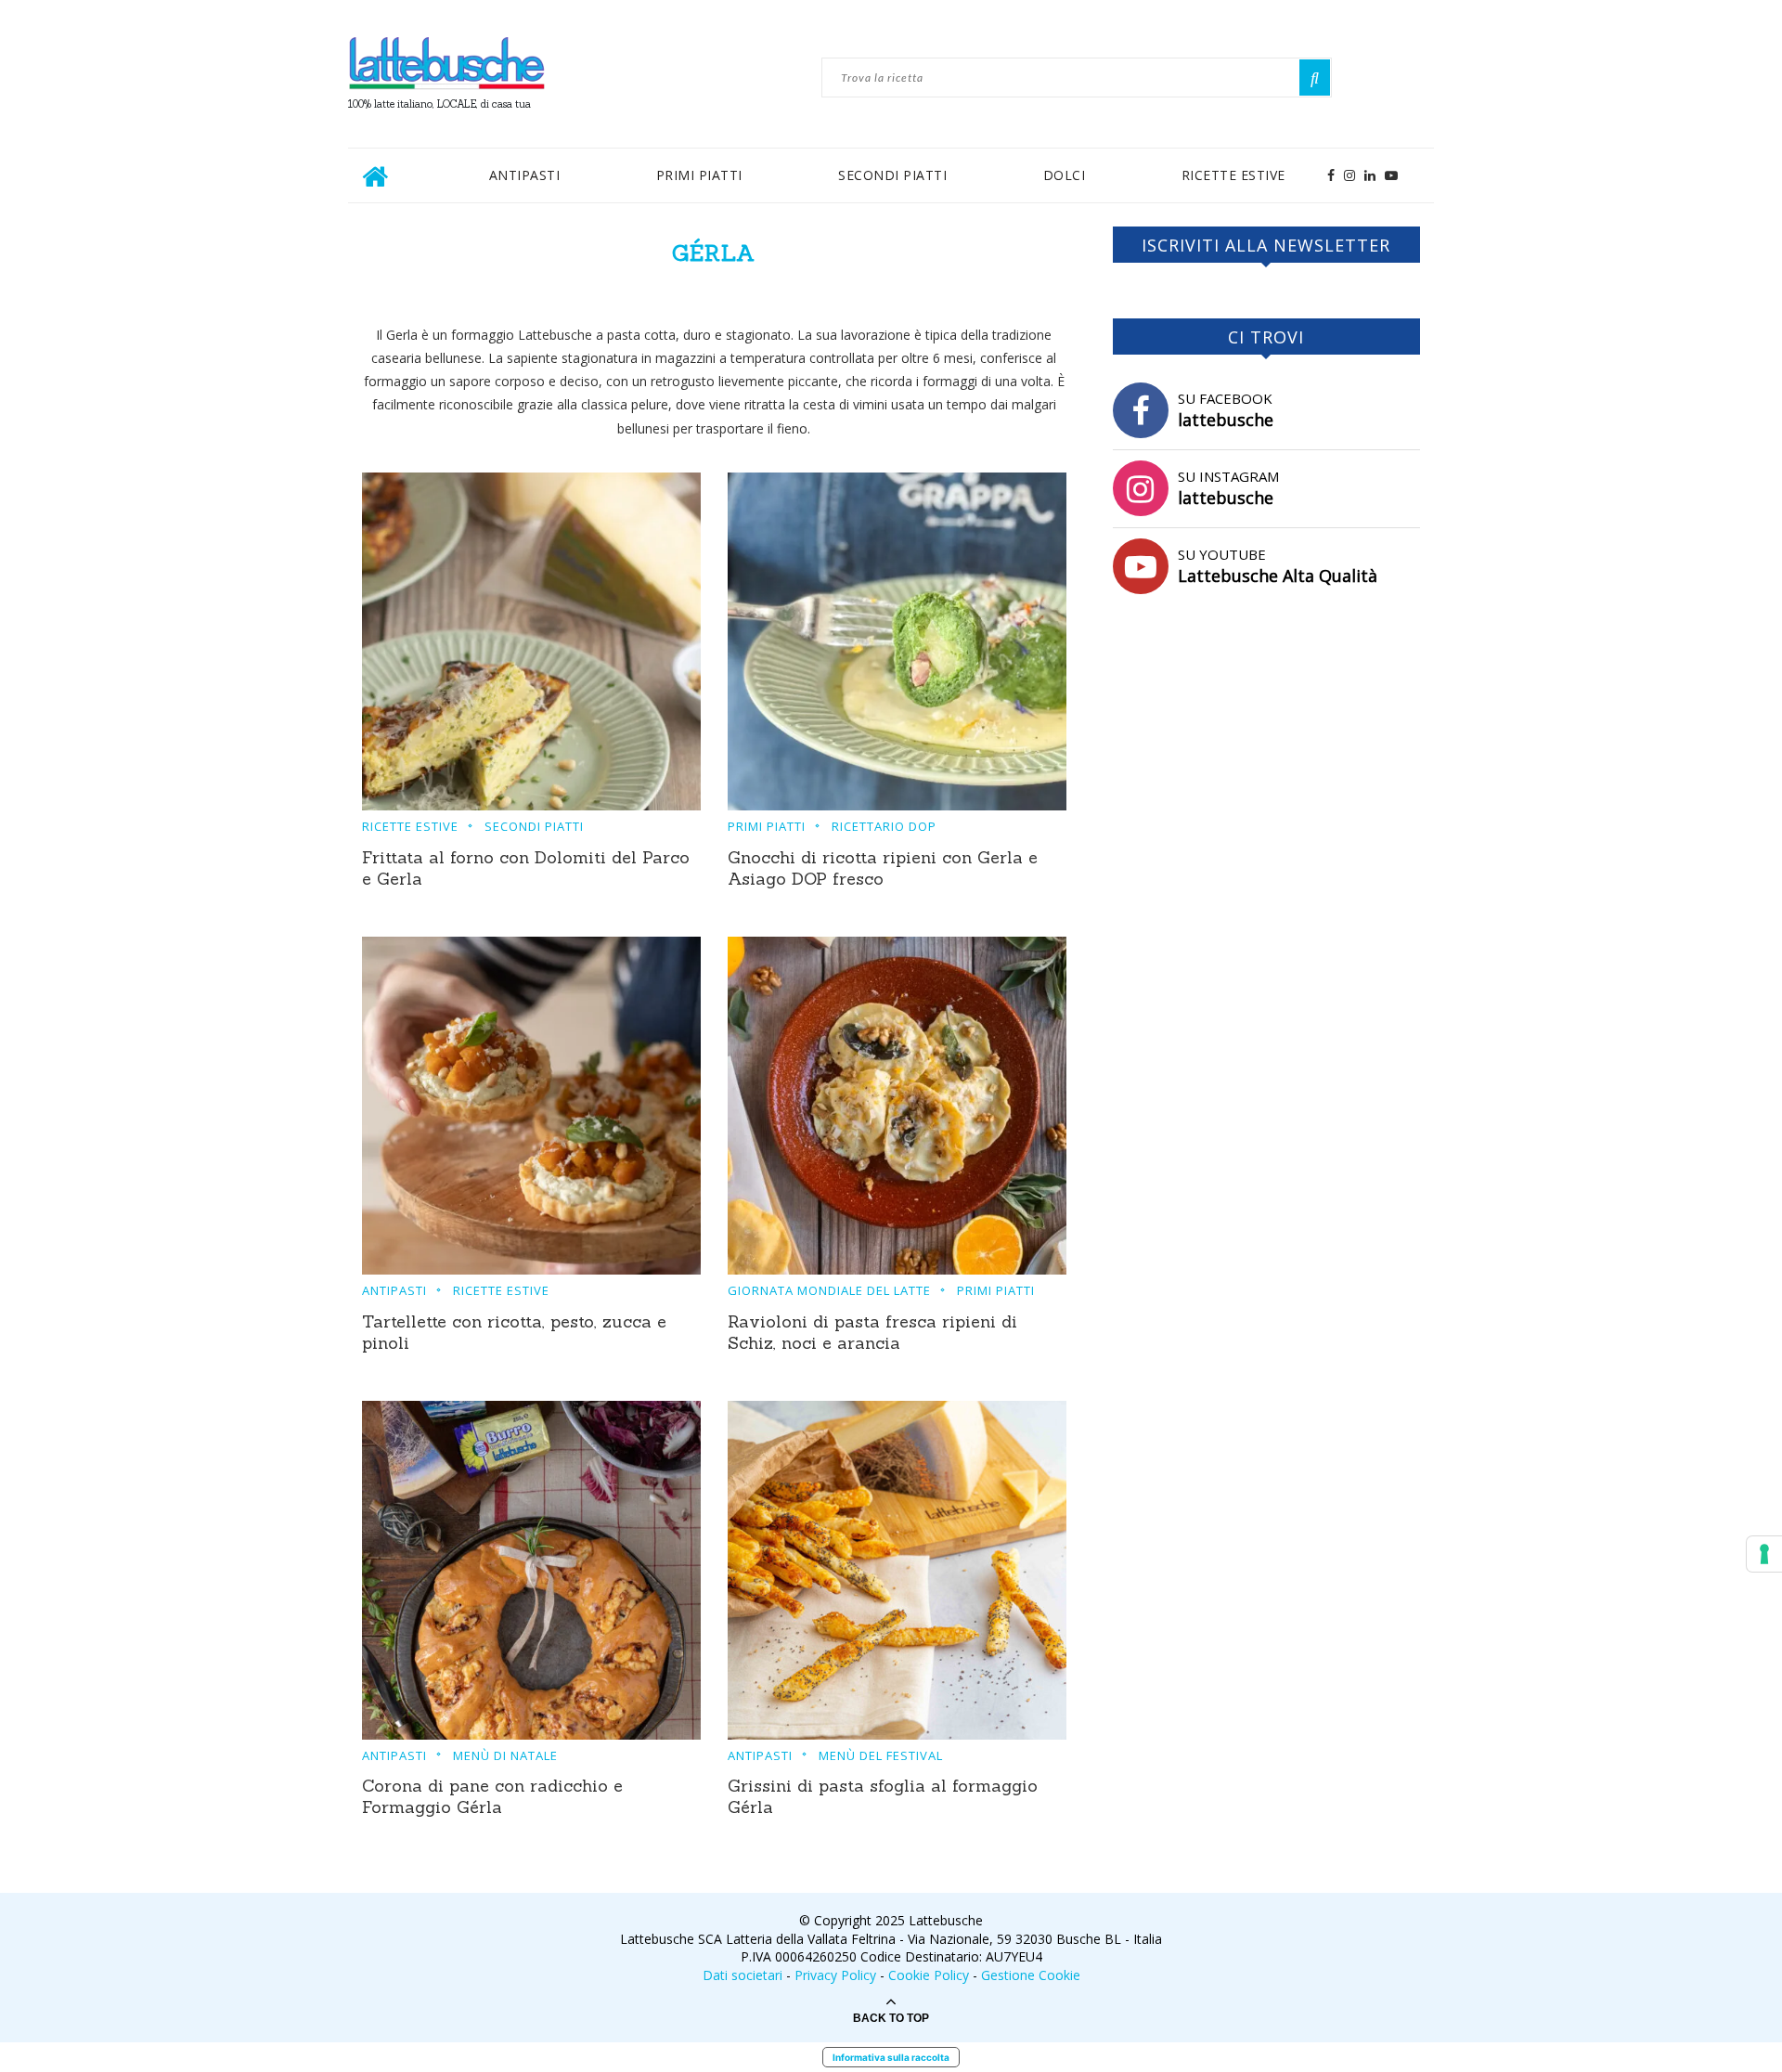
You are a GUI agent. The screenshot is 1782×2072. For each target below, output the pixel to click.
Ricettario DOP (884, 827)
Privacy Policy (835, 1975)
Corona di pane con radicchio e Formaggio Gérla (492, 1796)
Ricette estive (1233, 175)
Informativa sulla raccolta (891, 2057)
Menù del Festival (881, 1756)
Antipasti (525, 175)
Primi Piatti (699, 175)
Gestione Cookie (1031, 1975)
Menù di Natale (505, 1756)
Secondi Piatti (892, 175)
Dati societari (742, 1975)
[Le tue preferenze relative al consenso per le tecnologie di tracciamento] (1764, 1554)
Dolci (1065, 175)
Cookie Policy (929, 1975)
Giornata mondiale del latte (829, 1291)
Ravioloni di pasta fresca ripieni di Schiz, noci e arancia (872, 1332)
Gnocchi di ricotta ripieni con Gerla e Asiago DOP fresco (883, 868)
